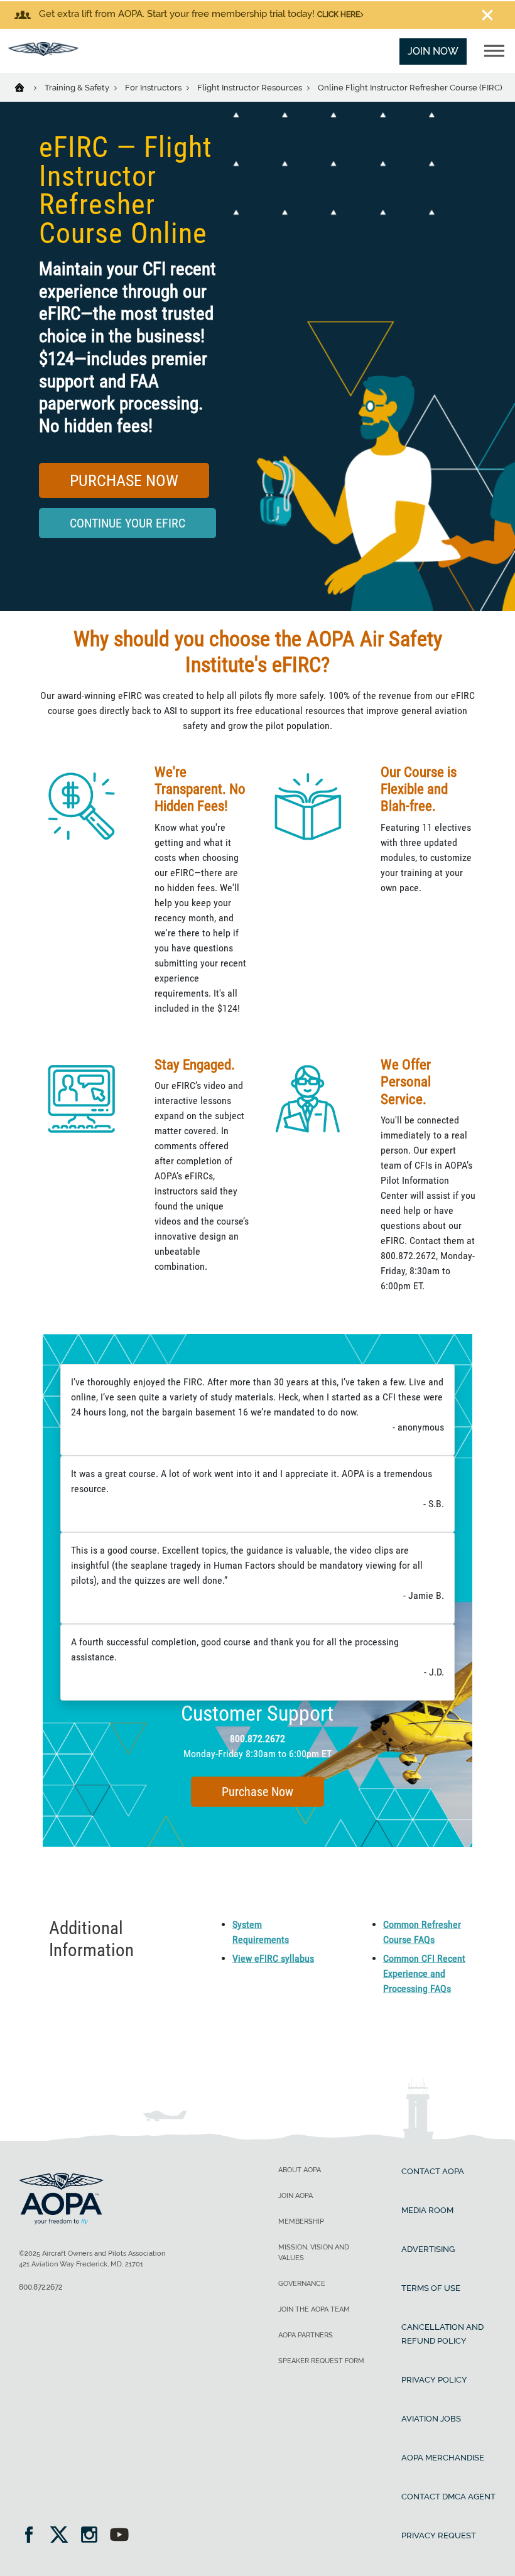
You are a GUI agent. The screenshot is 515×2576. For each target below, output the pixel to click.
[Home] (27, 87)
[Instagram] (93, 2536)
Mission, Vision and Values (314, 2253)
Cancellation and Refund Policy (442, 2334)
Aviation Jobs (431, 2419)
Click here (339, 14)
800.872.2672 (257, 1739)
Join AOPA (295, 2196)
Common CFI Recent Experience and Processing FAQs (424, 1973)
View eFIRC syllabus (273, 1958)
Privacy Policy (434, 2380)
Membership (301, 2222)
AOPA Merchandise (443, 2458)
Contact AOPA (433, 2171)
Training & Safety (78, 88)
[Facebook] (33, 2536)
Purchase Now (124, 480)
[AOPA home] (43, 52)
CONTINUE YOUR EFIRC (127, 523)
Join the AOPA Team (314, 2309)
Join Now (433, 51)
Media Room (427, 2210)
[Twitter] (63, 2536)
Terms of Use (431, 2288)
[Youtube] (119, 2536)
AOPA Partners (306, 2335)
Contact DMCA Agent (448, 2497)
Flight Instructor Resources (251, 88)
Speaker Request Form (321, 2361)
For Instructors (154, 88)
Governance (302, 2284)
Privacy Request (439, 2535)
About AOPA (300, 2170)
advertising (428, 2249)
